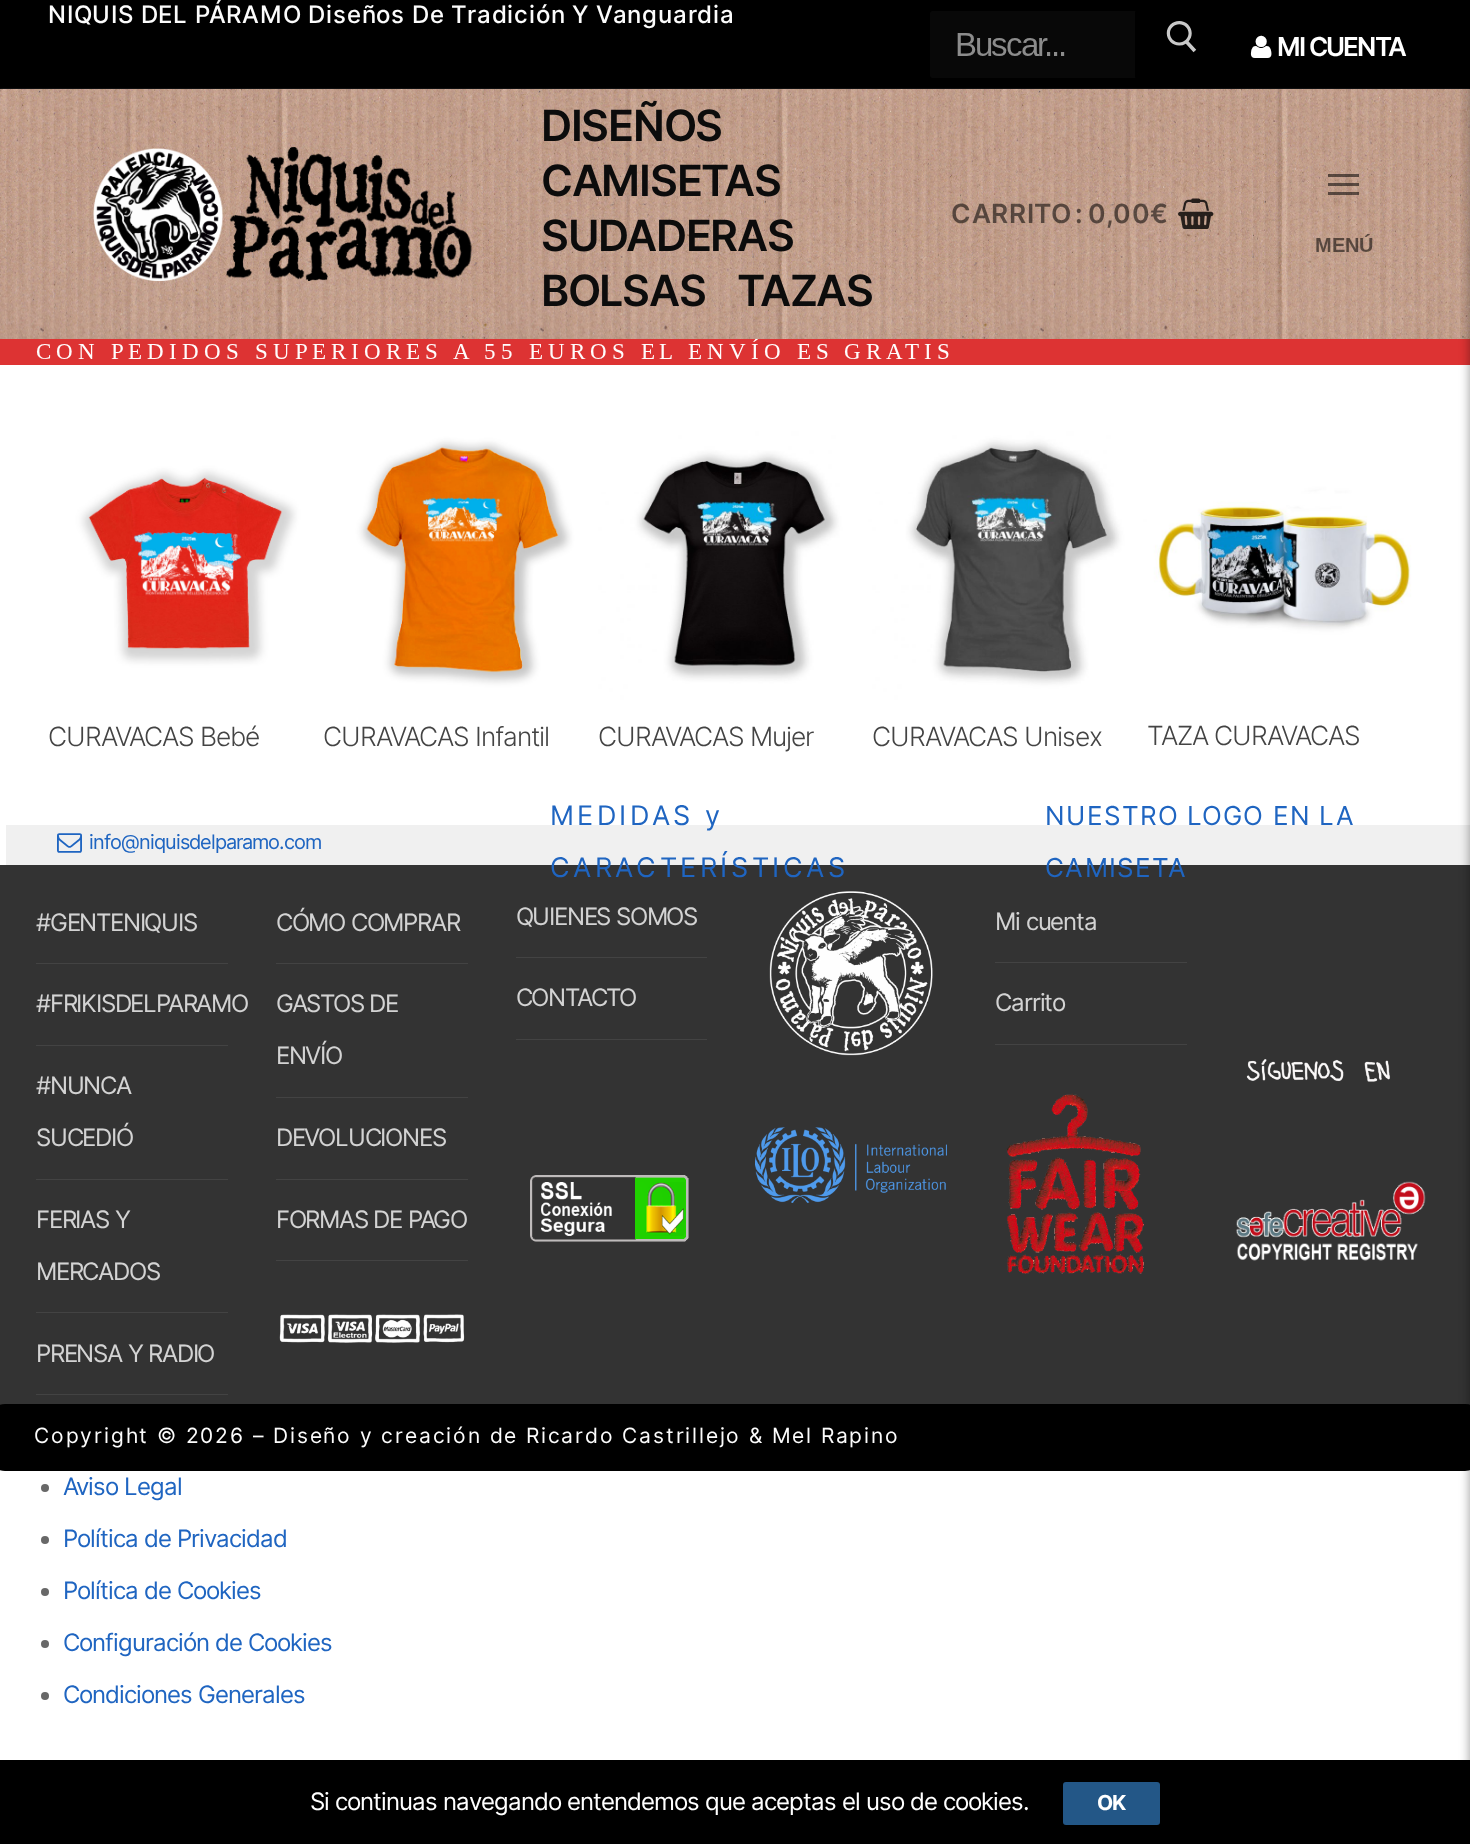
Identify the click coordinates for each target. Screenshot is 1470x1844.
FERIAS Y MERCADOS (97, 1245)
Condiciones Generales (184, 1694)
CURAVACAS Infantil (436, 736)
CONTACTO (576, 997)
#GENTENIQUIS (116, 922)
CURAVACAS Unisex (987, 736)
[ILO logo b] (851, 1194)
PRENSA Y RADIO (125, 1353)
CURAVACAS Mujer (705, 736)
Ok (1111, 1802)
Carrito (1030, 1002)
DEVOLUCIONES (361, 1137)
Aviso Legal (122, 1486)
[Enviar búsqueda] (1178, 44)
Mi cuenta (1045, 921)
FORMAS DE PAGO (371, 1219)
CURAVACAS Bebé (153, 736)
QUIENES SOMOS (606, 916)
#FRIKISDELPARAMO (132, 1003)
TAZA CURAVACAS (1253, 735)
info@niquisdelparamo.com (205, 842)
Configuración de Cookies (197, 1642)
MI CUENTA (1339, 46)
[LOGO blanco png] (851, 1052)
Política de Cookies (162, 1590)
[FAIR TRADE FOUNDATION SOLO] (1075, 1270)
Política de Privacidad (175, 1538)
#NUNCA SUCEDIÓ (84, 1111)
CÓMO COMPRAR (368, 922)
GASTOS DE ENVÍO (337, 1029)
